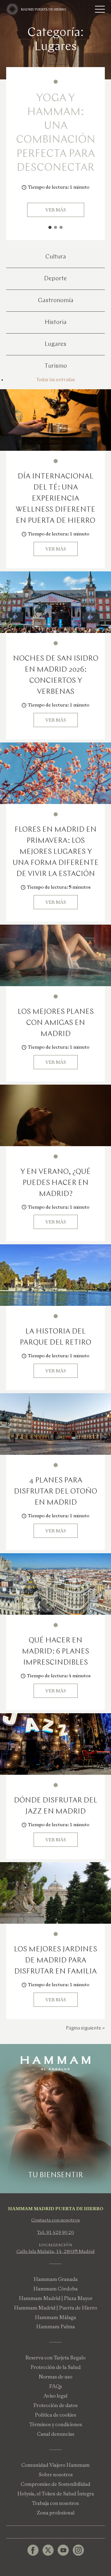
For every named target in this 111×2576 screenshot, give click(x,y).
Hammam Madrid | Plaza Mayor (56, 2298)
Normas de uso (55, 2377)
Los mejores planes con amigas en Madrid (56, 1023)
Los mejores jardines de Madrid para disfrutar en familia (55, 1961)
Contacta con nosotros (55, 2220)
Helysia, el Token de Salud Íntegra (56, 2494)
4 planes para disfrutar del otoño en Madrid (55, 1492)
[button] (50, 227)
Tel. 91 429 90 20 (55, 2232)
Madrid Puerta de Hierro (44, 9)
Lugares (55, 344)
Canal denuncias (56, 2434)
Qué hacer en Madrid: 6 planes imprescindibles (55, 1652)
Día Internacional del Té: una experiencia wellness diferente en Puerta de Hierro (55, 499)
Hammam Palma (55, 2327)
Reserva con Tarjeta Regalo (55, 2358)
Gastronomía (56, 301)
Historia (56, 322)
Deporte (55, 279)
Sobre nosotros (56, 2475)
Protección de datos (55, 2405)
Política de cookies (55, 2415)
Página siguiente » (85, 2028)
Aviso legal (55, 2396)
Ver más (56, 210)
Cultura (56, 257)
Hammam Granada (56, 2279)
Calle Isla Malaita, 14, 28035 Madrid (55, 2251)
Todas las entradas (56, 380)
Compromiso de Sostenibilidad (55, 2484)
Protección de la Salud (56, 2367)
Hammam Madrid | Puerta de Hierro (55, 2308)
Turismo (56, 366)
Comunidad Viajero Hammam (55, 2465)
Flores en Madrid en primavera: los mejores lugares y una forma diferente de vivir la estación (56, 852)
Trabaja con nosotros (55, 2503)
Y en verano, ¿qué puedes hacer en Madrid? (55, 1183)
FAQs (55, 2386)
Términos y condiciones (56, 2424)
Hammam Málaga (55, 2317)
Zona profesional (56, 2513)
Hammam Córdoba (55, 2289)
